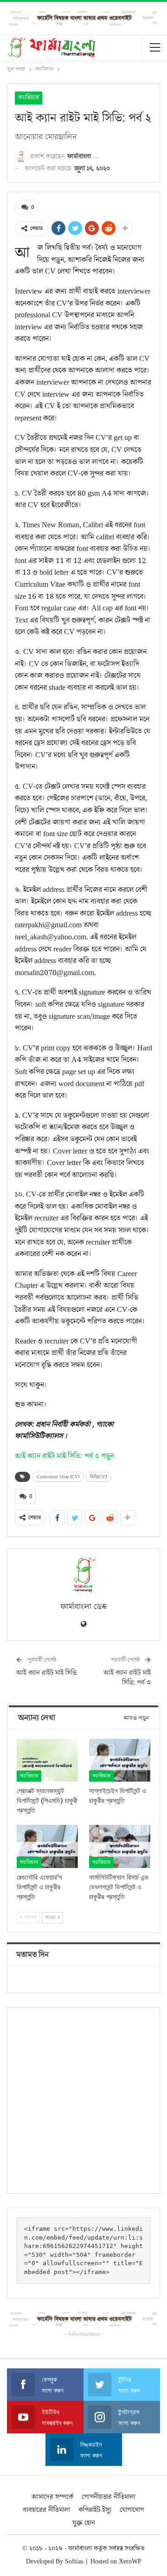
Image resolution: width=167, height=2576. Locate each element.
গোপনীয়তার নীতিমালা (109, 2497)
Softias (74, 2562)
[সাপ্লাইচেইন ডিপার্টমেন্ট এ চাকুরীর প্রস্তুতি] (120, 1760)
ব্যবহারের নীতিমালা (46, 2510)
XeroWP (130, 2562)
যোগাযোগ (132, 2510)
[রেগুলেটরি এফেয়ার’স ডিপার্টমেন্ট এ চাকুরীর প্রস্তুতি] (47, 1846)
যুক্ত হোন (84, 2523)
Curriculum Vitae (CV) (58, 1477)
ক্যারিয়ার (29, 98)
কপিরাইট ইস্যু (95, 2510)
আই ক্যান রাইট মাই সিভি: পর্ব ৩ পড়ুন (65, 1456)
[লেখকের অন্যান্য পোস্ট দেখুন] (83, 1575)
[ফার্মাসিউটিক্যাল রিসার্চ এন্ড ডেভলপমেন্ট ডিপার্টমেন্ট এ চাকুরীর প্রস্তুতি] (120, 1846)
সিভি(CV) (98, 1477)
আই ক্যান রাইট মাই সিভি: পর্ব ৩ (127, 1678)
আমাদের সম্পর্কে (52, 2497)
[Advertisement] (83, 2100)
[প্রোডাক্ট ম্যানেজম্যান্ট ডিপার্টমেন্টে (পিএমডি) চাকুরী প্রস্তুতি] (47, 1760)
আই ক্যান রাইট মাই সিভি (46, 1673)
